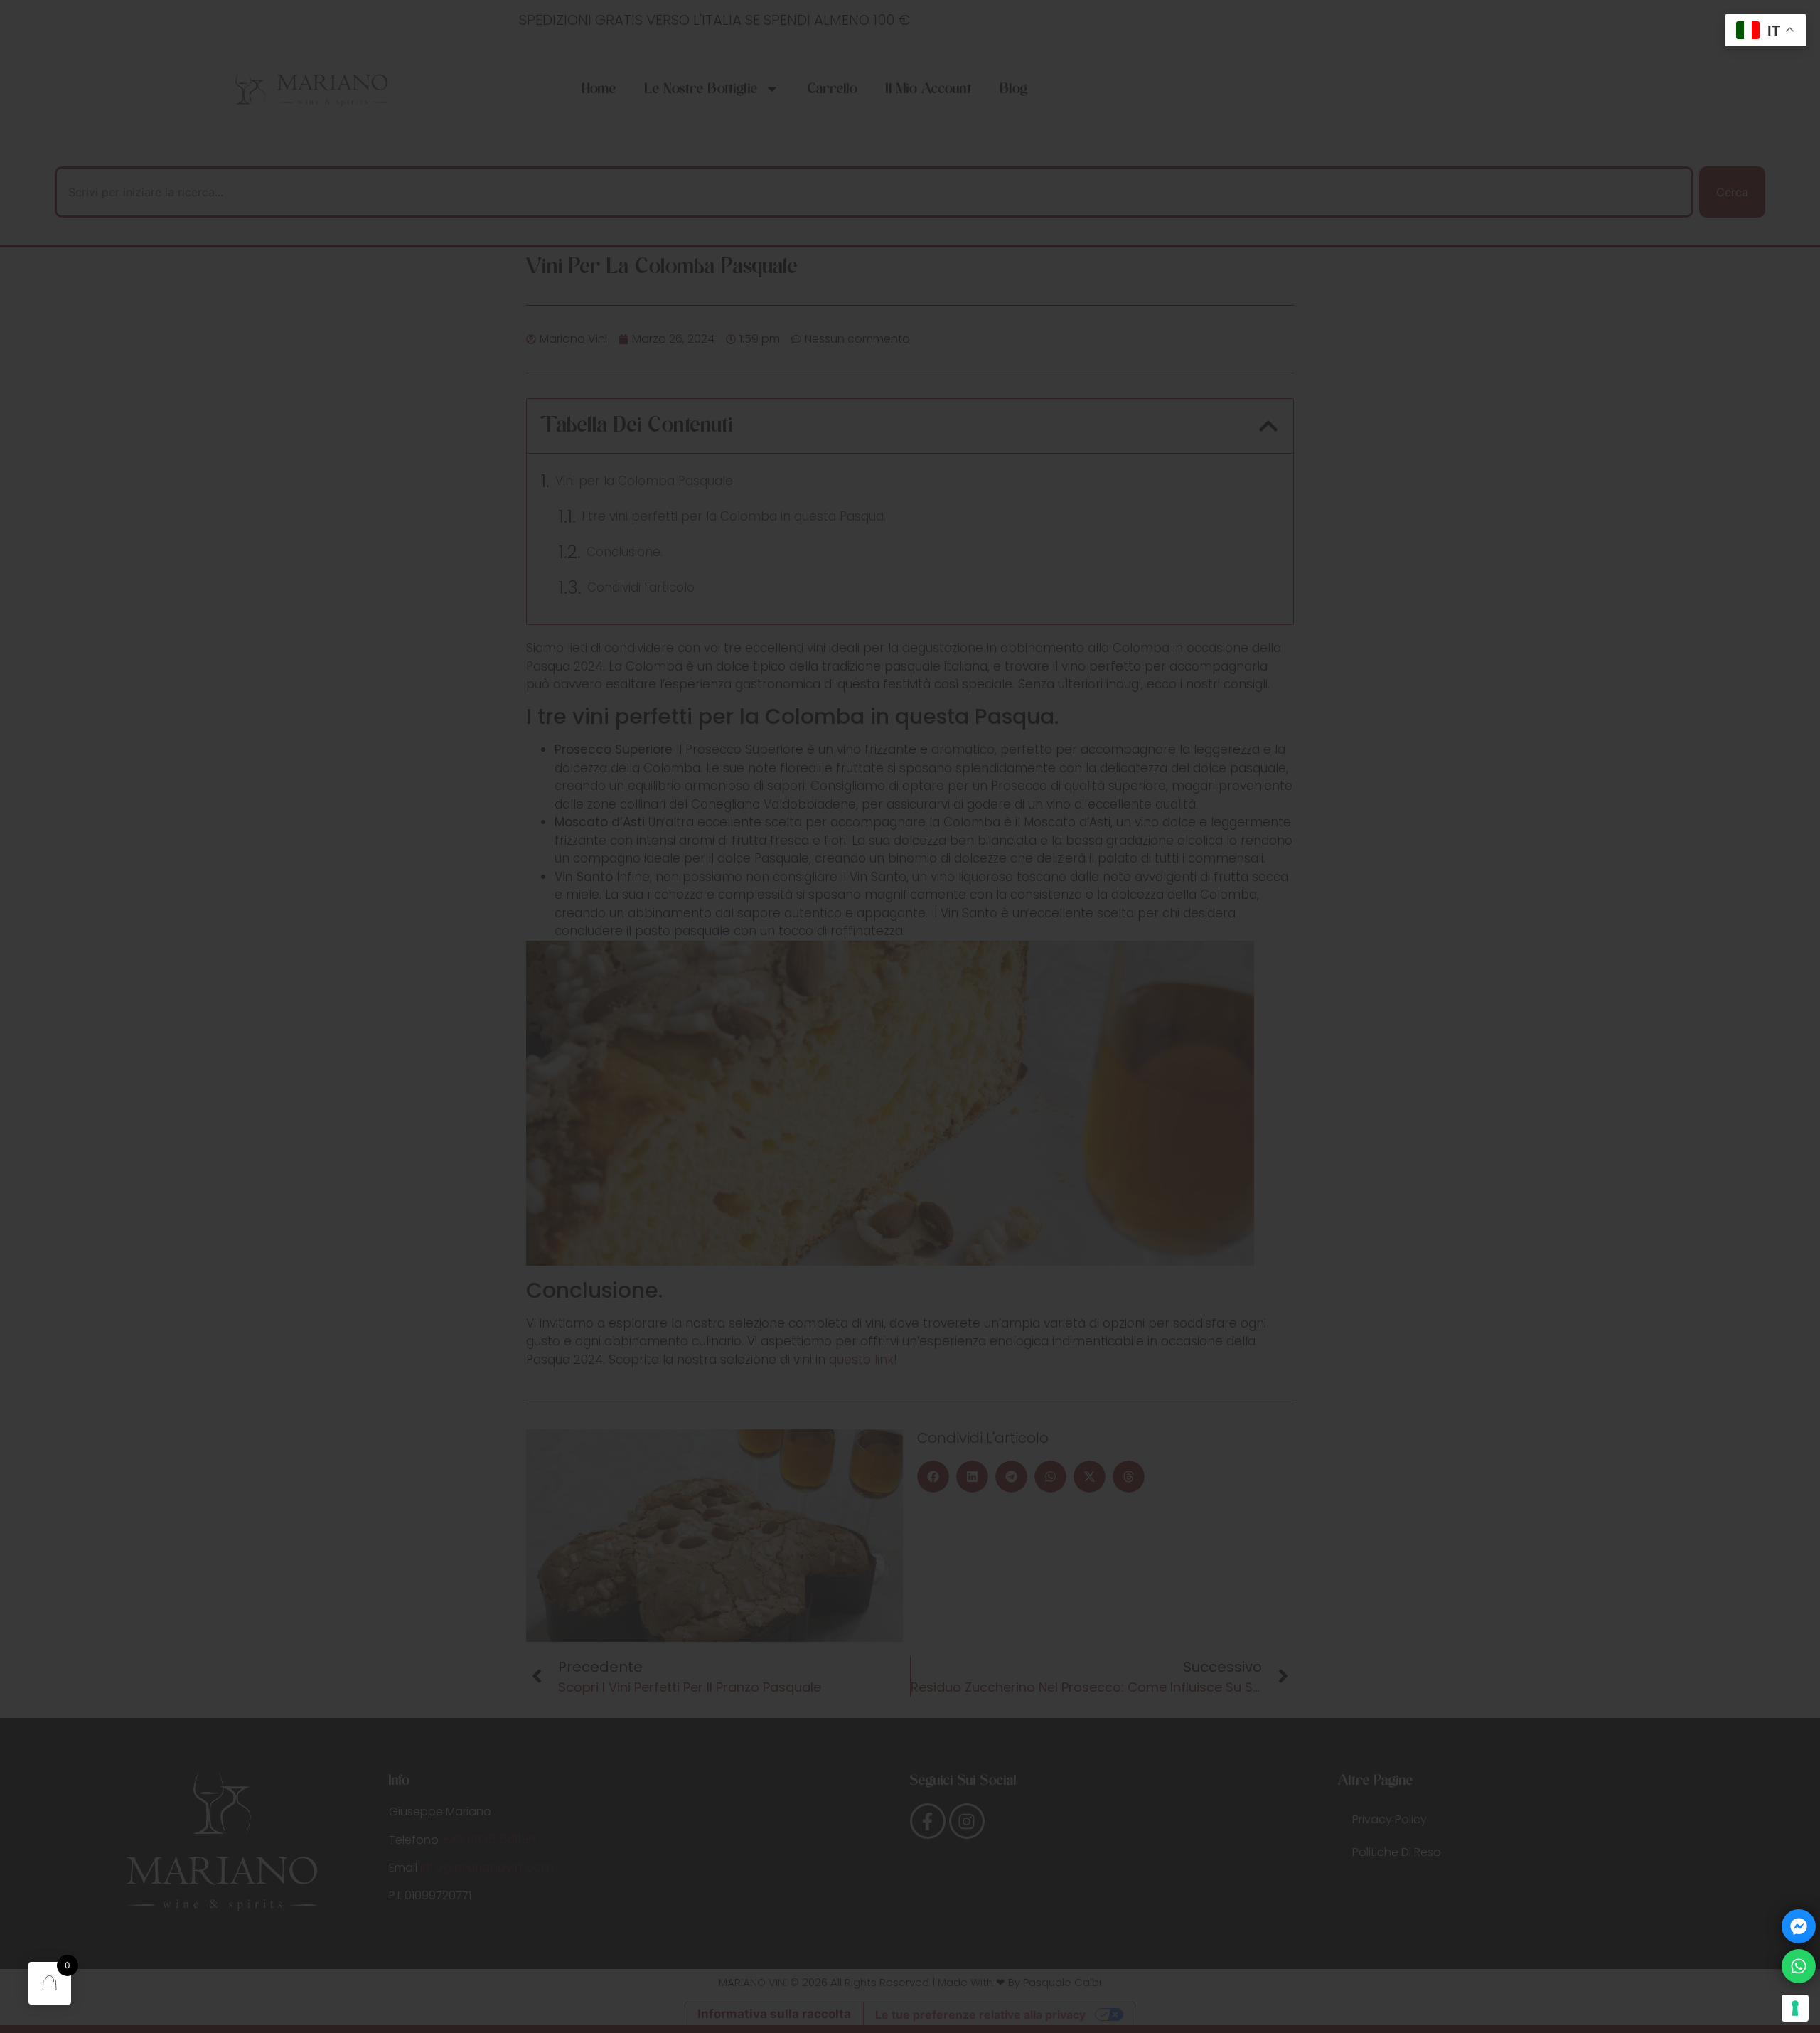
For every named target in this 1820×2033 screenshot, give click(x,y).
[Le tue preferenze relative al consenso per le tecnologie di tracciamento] (1795, 2008)
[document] (910, 1017)
